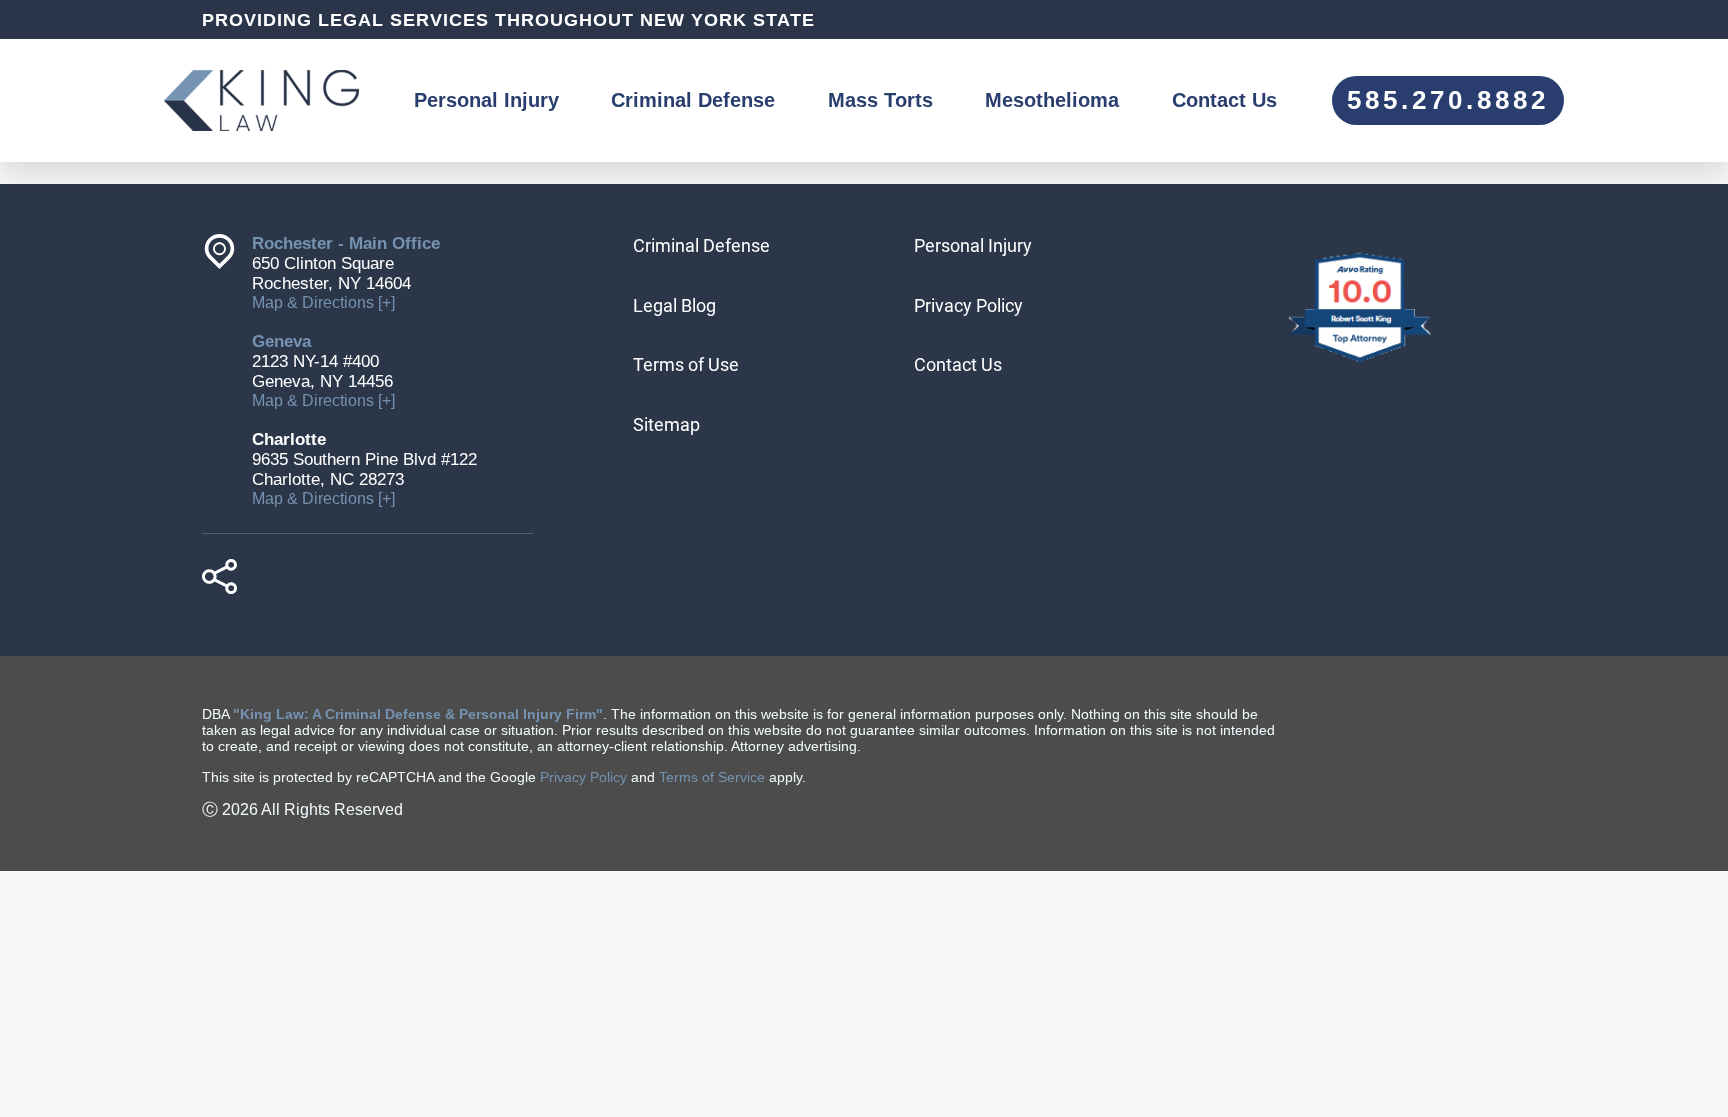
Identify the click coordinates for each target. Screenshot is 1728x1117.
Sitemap (666, 424)
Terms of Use (686, 364)
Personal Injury (486, 100)
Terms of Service (712, 777)
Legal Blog (674, 305)
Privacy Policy (968, 305)
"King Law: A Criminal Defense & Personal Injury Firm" (418, 714)
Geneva (281, 341)
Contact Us (1224, 100)
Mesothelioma (1052, 100)
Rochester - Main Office (346, 243)
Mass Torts (880, 100)
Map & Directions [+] (323, 302)
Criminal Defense (693, 100)
